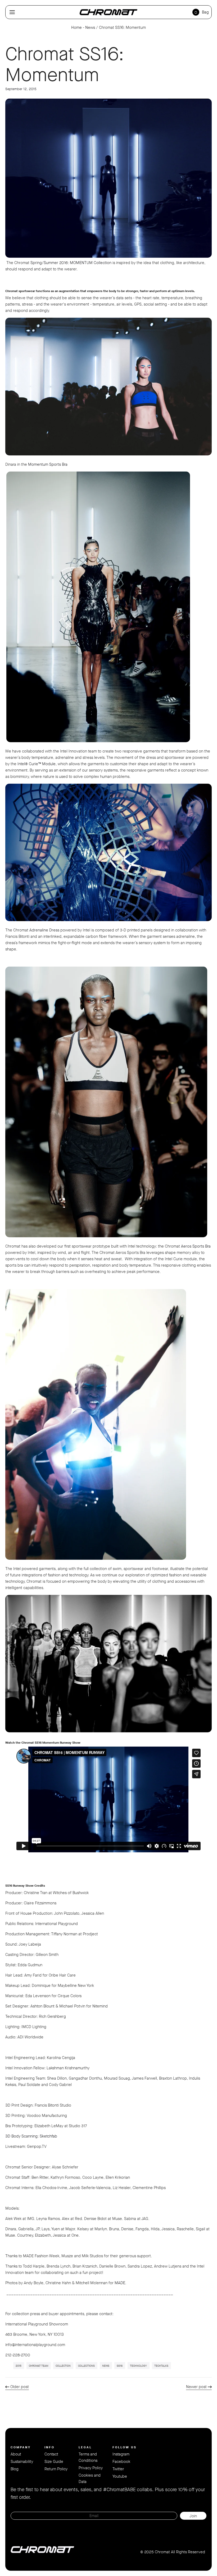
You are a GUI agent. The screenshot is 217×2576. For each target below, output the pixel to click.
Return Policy (56, 2469)
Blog (15, 2469)
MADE (120, 2283)
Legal (85, 2447)
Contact (51, 2454)
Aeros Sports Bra (196, 1246)
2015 (19, 2366)
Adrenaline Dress (44, 930)
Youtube (120, 2476)
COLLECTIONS (86, 2366)
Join (193, 2516)
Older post (20, 2387)
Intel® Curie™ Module (37, 764)
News (90, 27)
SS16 (120, 2366)
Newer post (196, 2387)
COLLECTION (63, 2366)
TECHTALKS (161, 2366)
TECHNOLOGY (138, 2366)
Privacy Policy (91, 2468)
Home (76, 27)
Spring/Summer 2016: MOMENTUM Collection (71, 263)
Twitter (118, 2469)
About (16, 2454)
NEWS (106, 2366)
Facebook (121, 2462)
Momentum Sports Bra (48, 464)
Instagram (121, 2454)
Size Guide (54, 2462)
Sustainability (22, 2462)
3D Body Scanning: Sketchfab (31, 2136)
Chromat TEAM (39, 2366)
